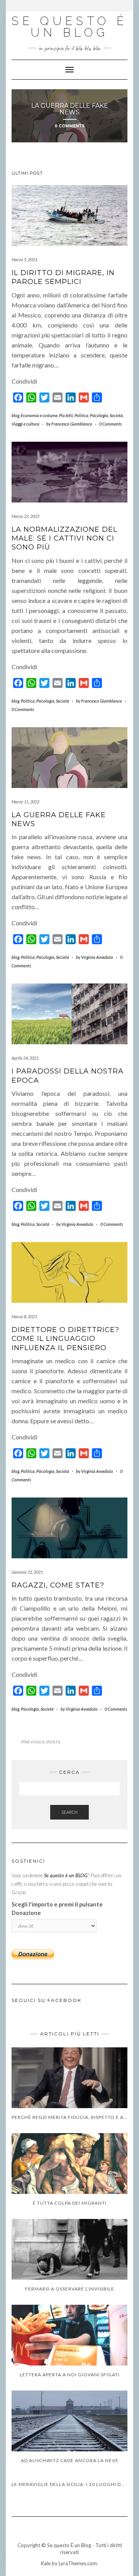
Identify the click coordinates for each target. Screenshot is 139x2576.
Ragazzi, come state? (58, 1585)
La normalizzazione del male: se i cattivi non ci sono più (64, 538)
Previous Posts (41, 1742)
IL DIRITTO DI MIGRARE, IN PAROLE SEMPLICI (63, 277)
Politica (81, 415)
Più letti (66, 415)
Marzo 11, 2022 (25, 802)
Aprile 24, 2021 (25, 1058)
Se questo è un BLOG (69, 27)
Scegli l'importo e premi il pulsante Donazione (57, 1909)
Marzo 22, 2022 (25, 516)
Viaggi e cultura (25, 424)
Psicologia (99, 415)
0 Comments (69, 126)
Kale (46, 2563)
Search (69, 1812)
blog (15, 415)
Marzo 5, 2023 (24, 260)
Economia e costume (39, 415)
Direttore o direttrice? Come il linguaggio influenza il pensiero (65, 1339)
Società (116, 415)
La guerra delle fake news (70, 109)
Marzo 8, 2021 (24, 1316)
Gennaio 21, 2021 (27, 1572)
